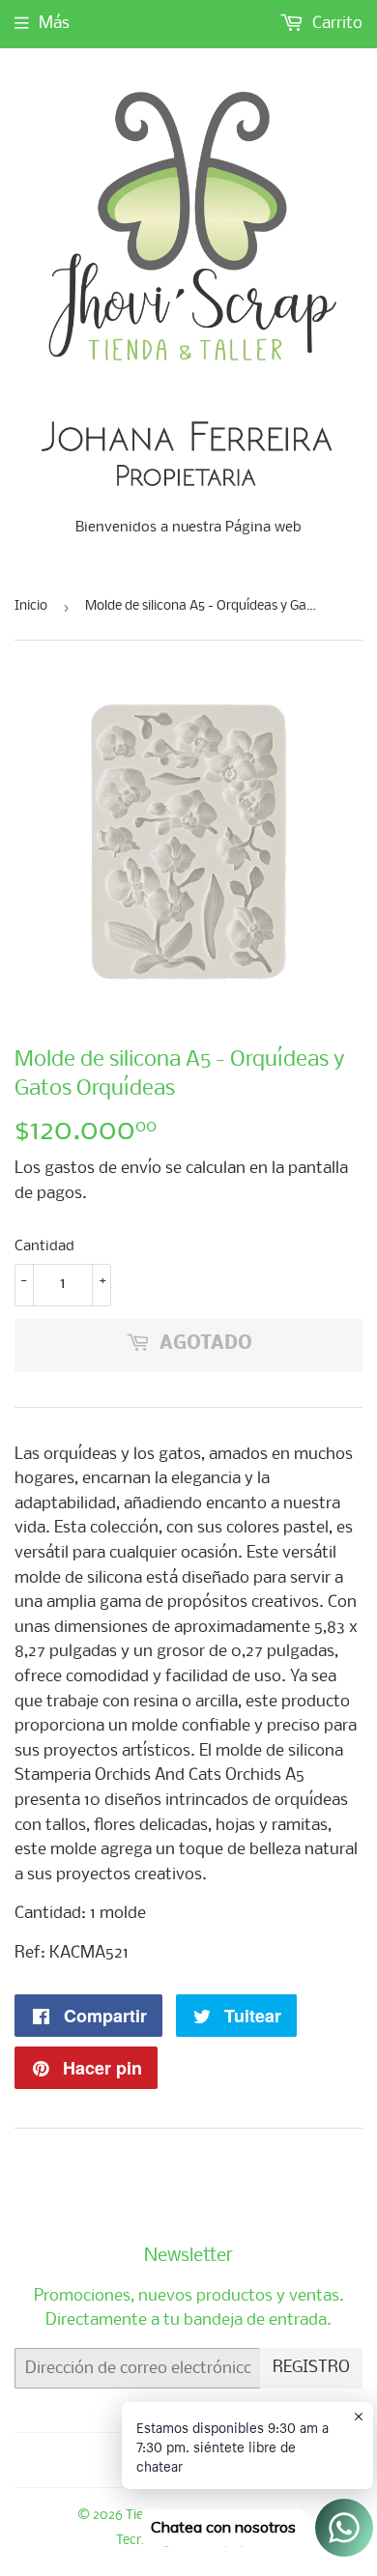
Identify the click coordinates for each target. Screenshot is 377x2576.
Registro (311, 2368)
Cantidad (44, 1246)
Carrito (335, 24)
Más (54, 24)
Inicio (31, 606)
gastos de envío (103, 1169)
